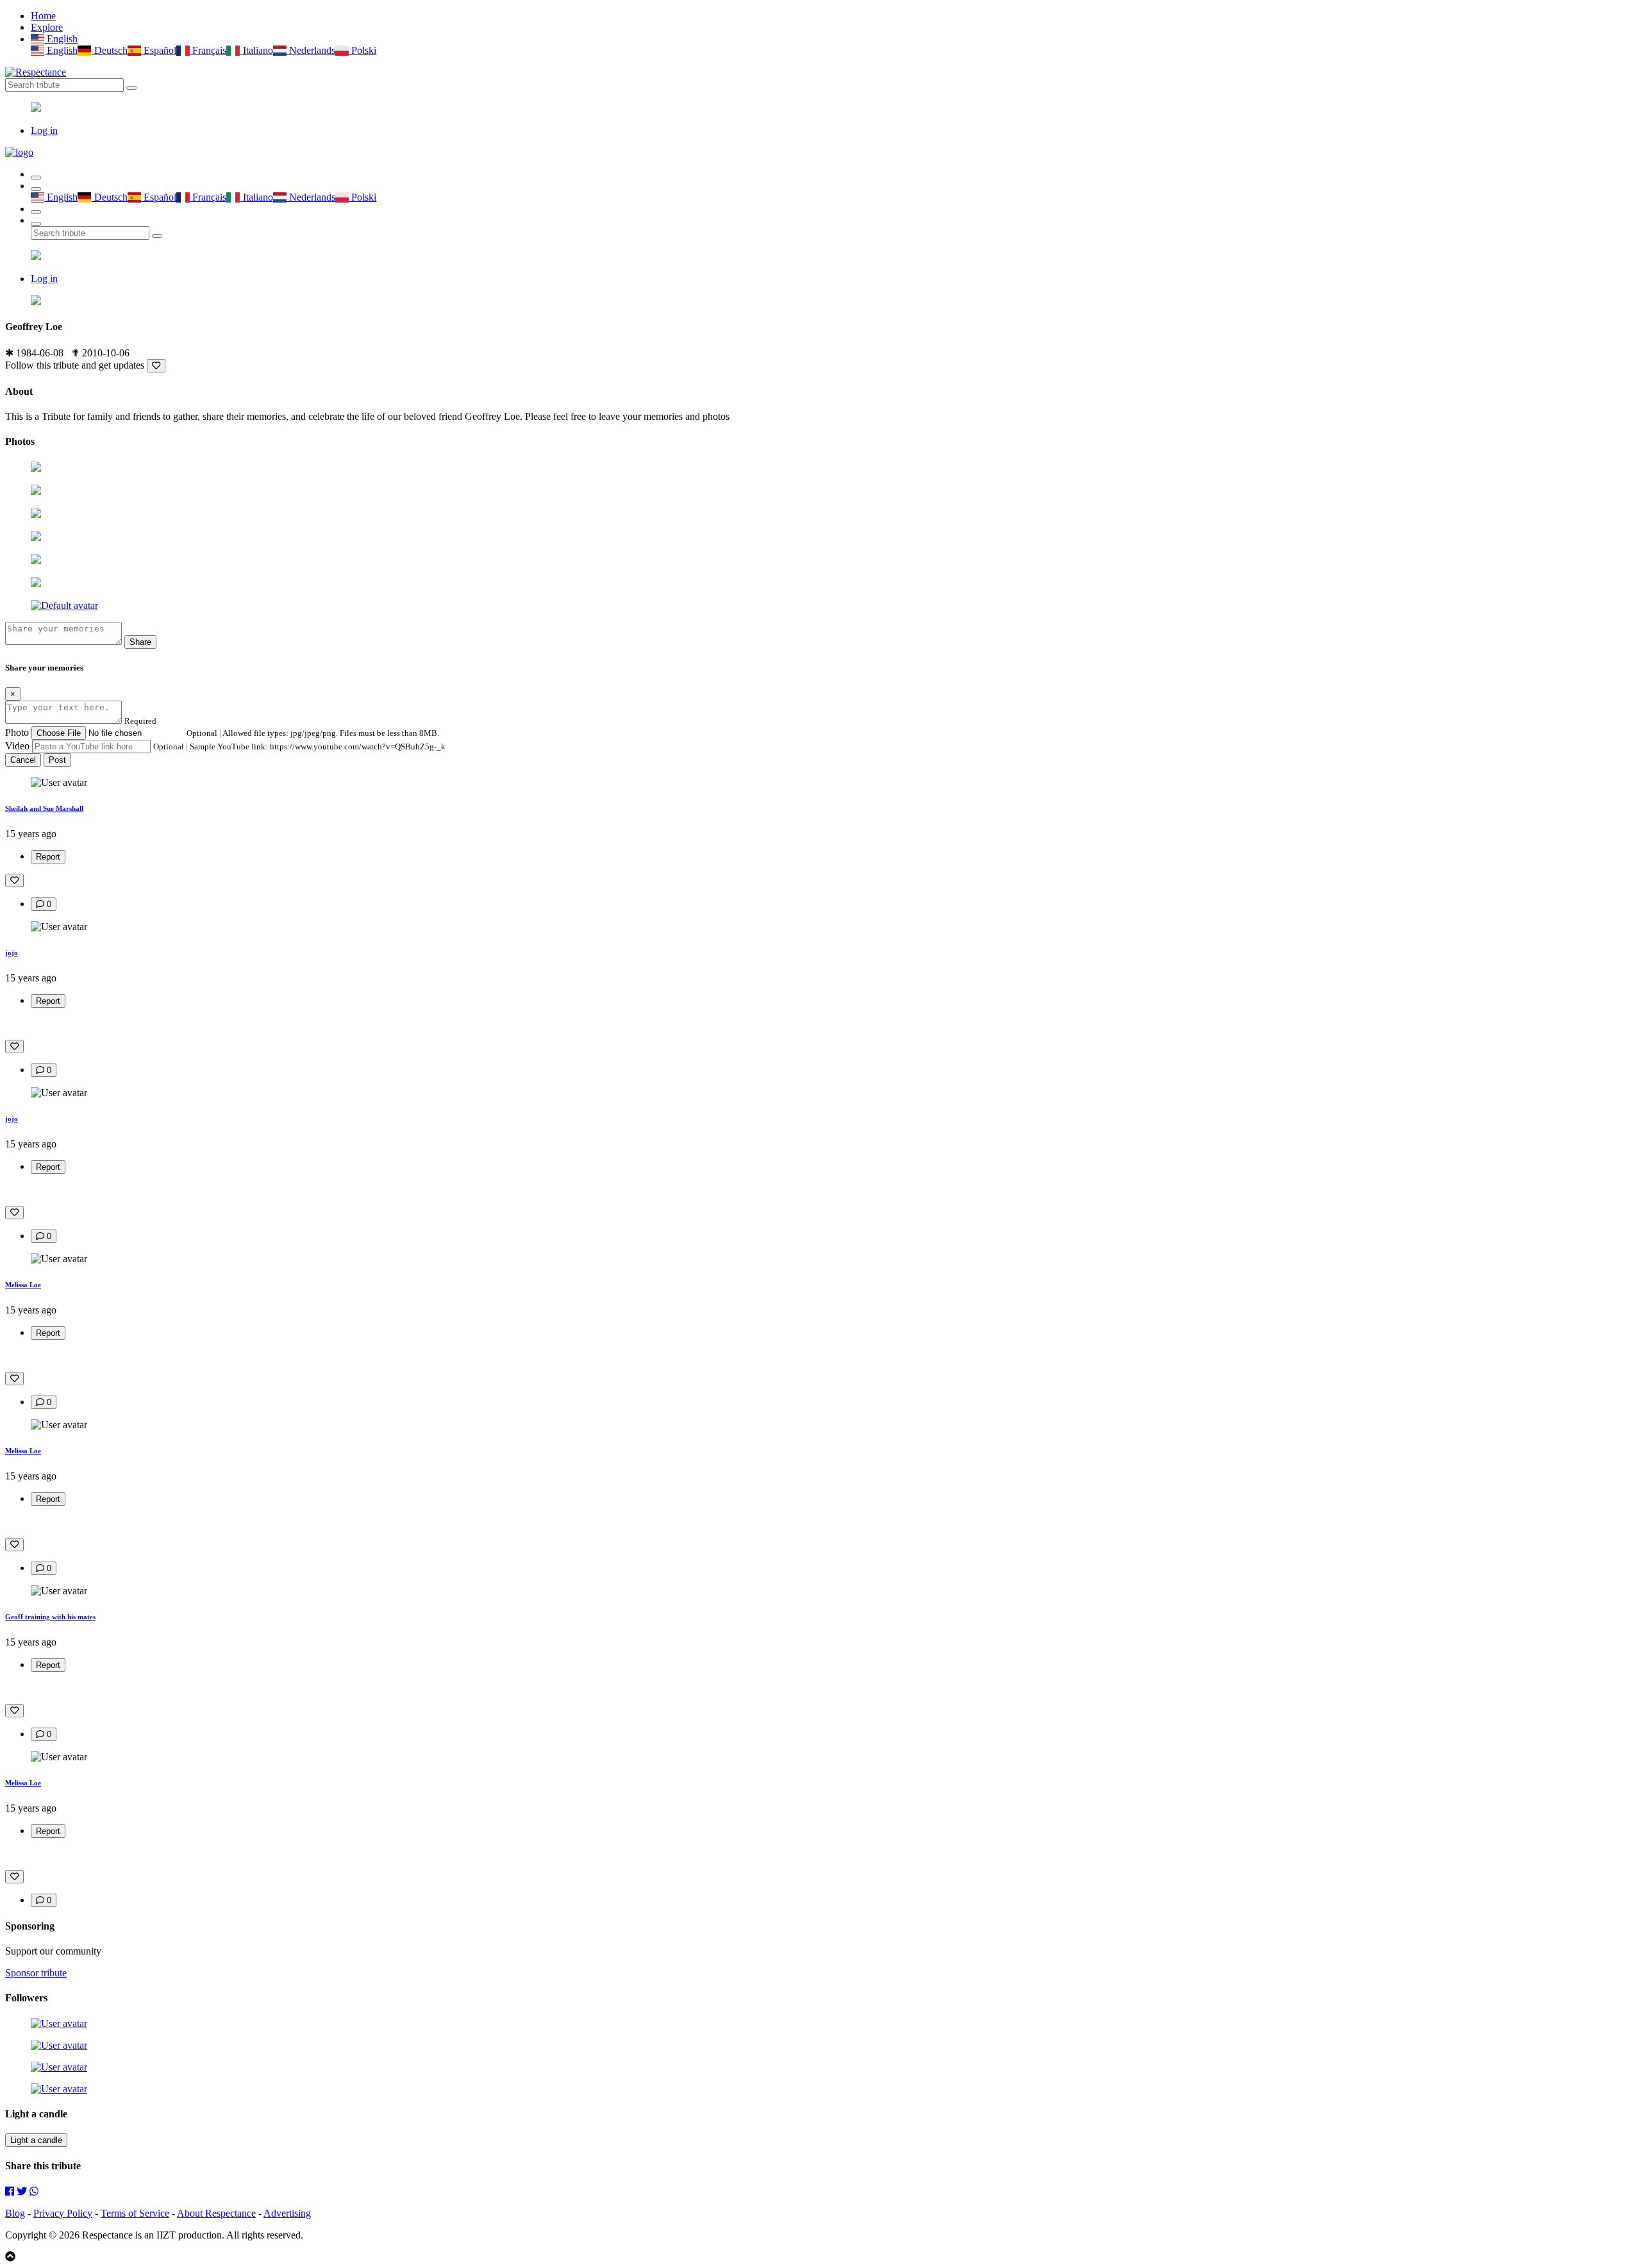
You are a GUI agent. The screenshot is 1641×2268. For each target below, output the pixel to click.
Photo (17, 732)
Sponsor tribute (36, 1973)
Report (48, 857)
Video (17, 746)
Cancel (23, 760)
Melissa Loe (23, 1285)
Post (57, 760)
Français (208, 50)
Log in (44, 130)
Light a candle (36, 2140)
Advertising (287, 2213)
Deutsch (109, 50)
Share (140, 642)
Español (159, 50)
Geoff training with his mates (50, 1617)
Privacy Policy (63, 2213)
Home (43, 16)
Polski (362, 50)
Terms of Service (135, 2213)
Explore (47, 27)
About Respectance (216, 2213)
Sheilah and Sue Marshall (44, 808)
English (61, 39)
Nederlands (311, 50)
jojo (12, 953)
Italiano (256, 50)
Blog (15, 2213)
